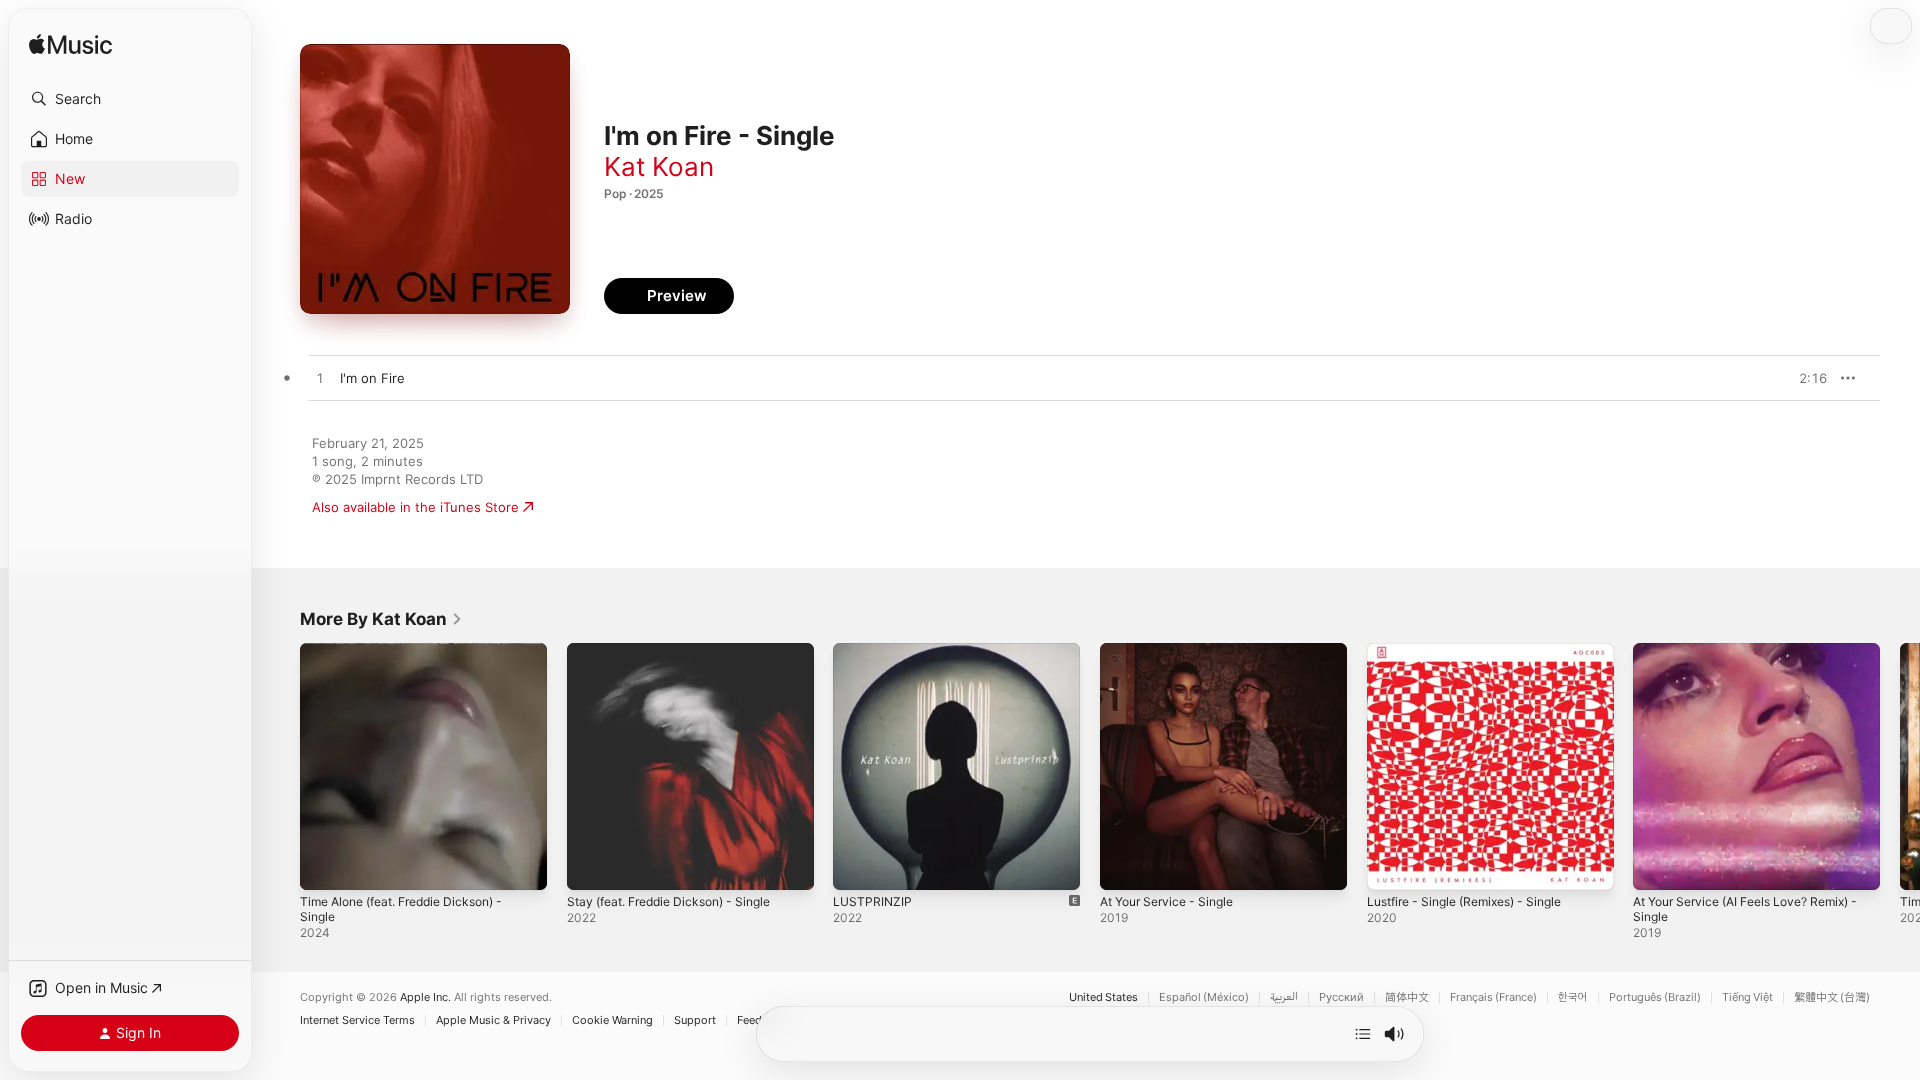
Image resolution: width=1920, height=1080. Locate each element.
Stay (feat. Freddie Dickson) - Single (680, 651)
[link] (381, 619)
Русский (1341, 997)
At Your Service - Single (1174, 651)
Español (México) (1204, 997)
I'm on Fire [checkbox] (372, 378)
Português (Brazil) (1655, 997)
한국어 (1573, 997)
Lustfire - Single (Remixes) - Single (1476, 651)
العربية (1284, 997)
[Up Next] (1363, 1034)
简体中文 (1407, 997)
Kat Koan (659, 166)
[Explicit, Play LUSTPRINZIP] (858, 865)
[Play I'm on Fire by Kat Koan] (320, 379)
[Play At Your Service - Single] (1125, 865)
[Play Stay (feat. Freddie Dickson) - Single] (592, 865)
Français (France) (1493, 997)
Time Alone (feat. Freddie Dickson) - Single (414, 659)
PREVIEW (1805, 378)
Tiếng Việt (1747, 997)
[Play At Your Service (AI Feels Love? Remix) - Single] (1658, 865)
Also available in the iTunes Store (415, 507)
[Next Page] (1900, 766)
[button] (130, 99)
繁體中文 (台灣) (1832, 997)
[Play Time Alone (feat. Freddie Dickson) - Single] (325, 865)
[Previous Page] (280, 766)
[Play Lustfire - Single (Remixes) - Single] (1392, 865)
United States (1103, 997)
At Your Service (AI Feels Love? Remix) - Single (1754, 659)
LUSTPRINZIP (873, 651)
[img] (70, 45)
